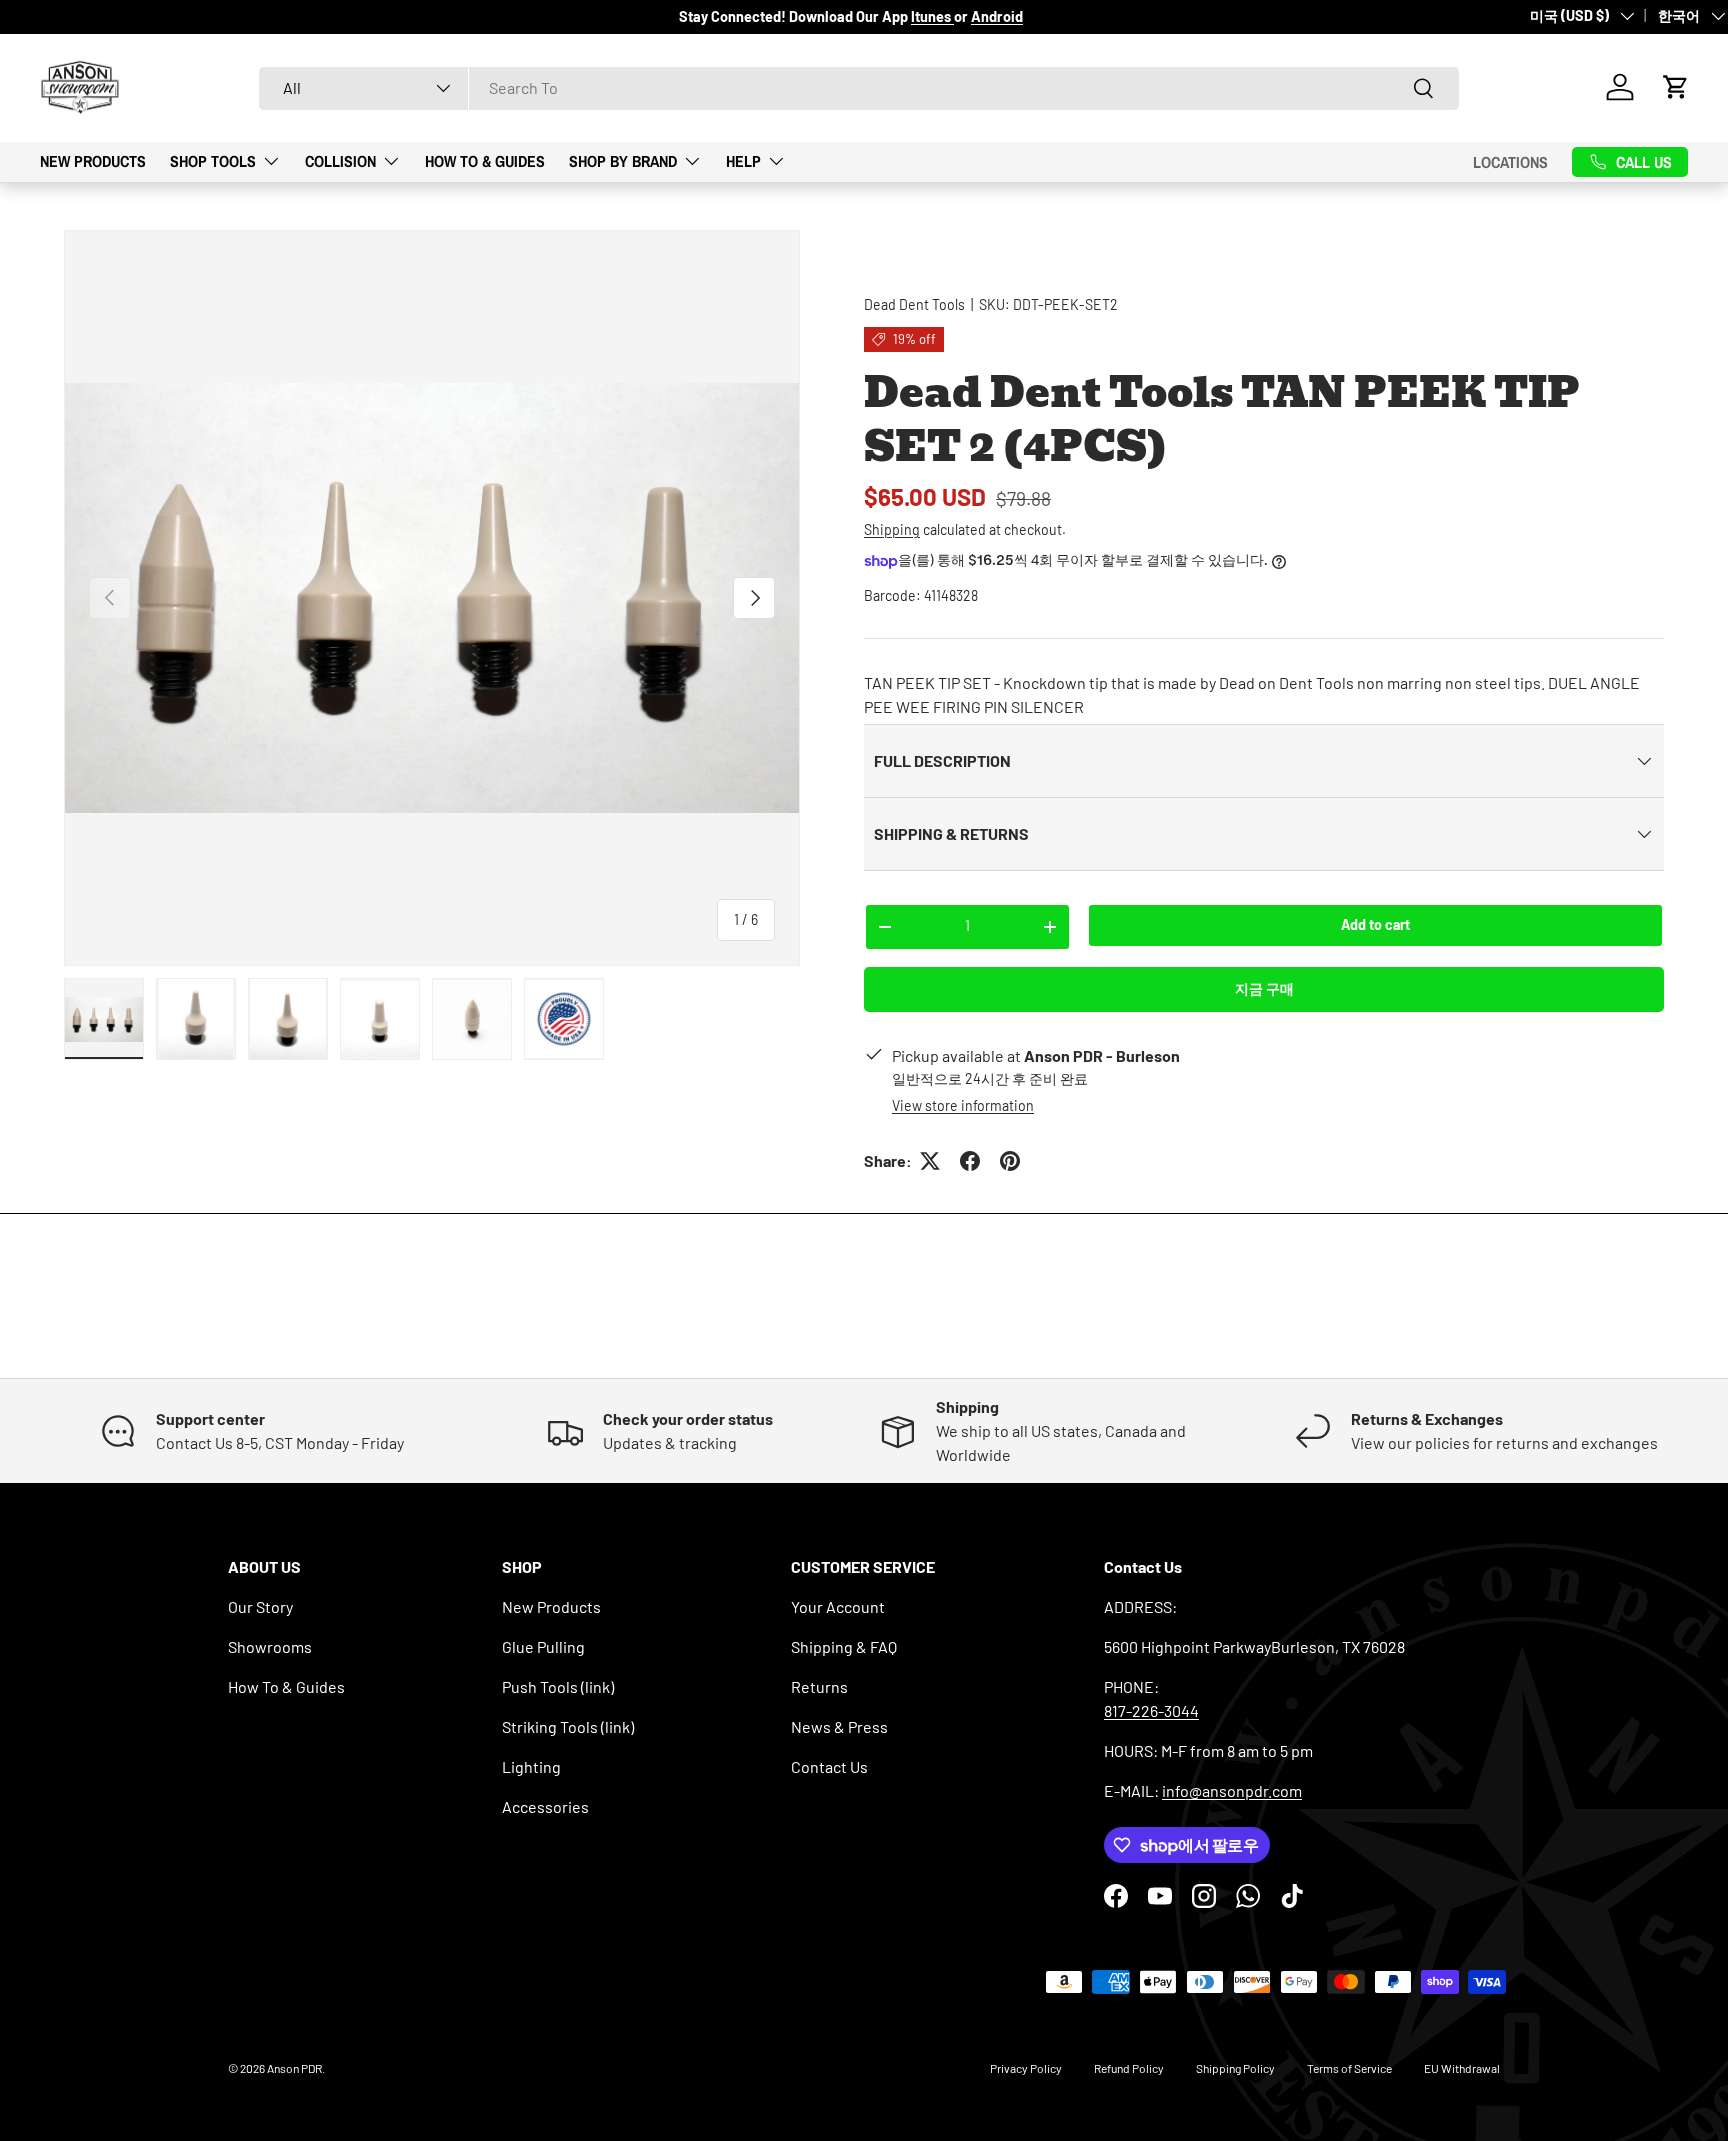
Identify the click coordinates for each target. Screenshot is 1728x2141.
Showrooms (270, 1646)
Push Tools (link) (558, 1686)
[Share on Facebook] (970, 1161)
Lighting (531, 1766)
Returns (819, 1686)
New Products (93, 161)
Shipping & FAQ (844, 1646)
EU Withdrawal (1462, 2068)
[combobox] (859, 87)
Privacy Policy (1026, 2068)
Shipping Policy (1235, 2068)
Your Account (838, 1606)
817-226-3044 (1151, 1710)
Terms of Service (1349, 2068)
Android (997, 16)
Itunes (932, 16)
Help (743, 161)
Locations (1510, 161)
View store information (963, 1105)
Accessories (545, 1806)
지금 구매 (1264, 988)
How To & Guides (485, 161)
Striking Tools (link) (568, 1726)
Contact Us (829, 1766)
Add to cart (1375, 924)
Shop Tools (213, 161)
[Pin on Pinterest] (1010, 1161)
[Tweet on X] (930, 1161)
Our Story (260, 1606)
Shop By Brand (623, 161)
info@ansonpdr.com (1232, 1790)
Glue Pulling (543, 1646)
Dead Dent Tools (914, 304)
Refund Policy (1129, 2068)
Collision (340, 161)
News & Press (839, 1726)
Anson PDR (294, 2068)
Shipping (892, 529)
